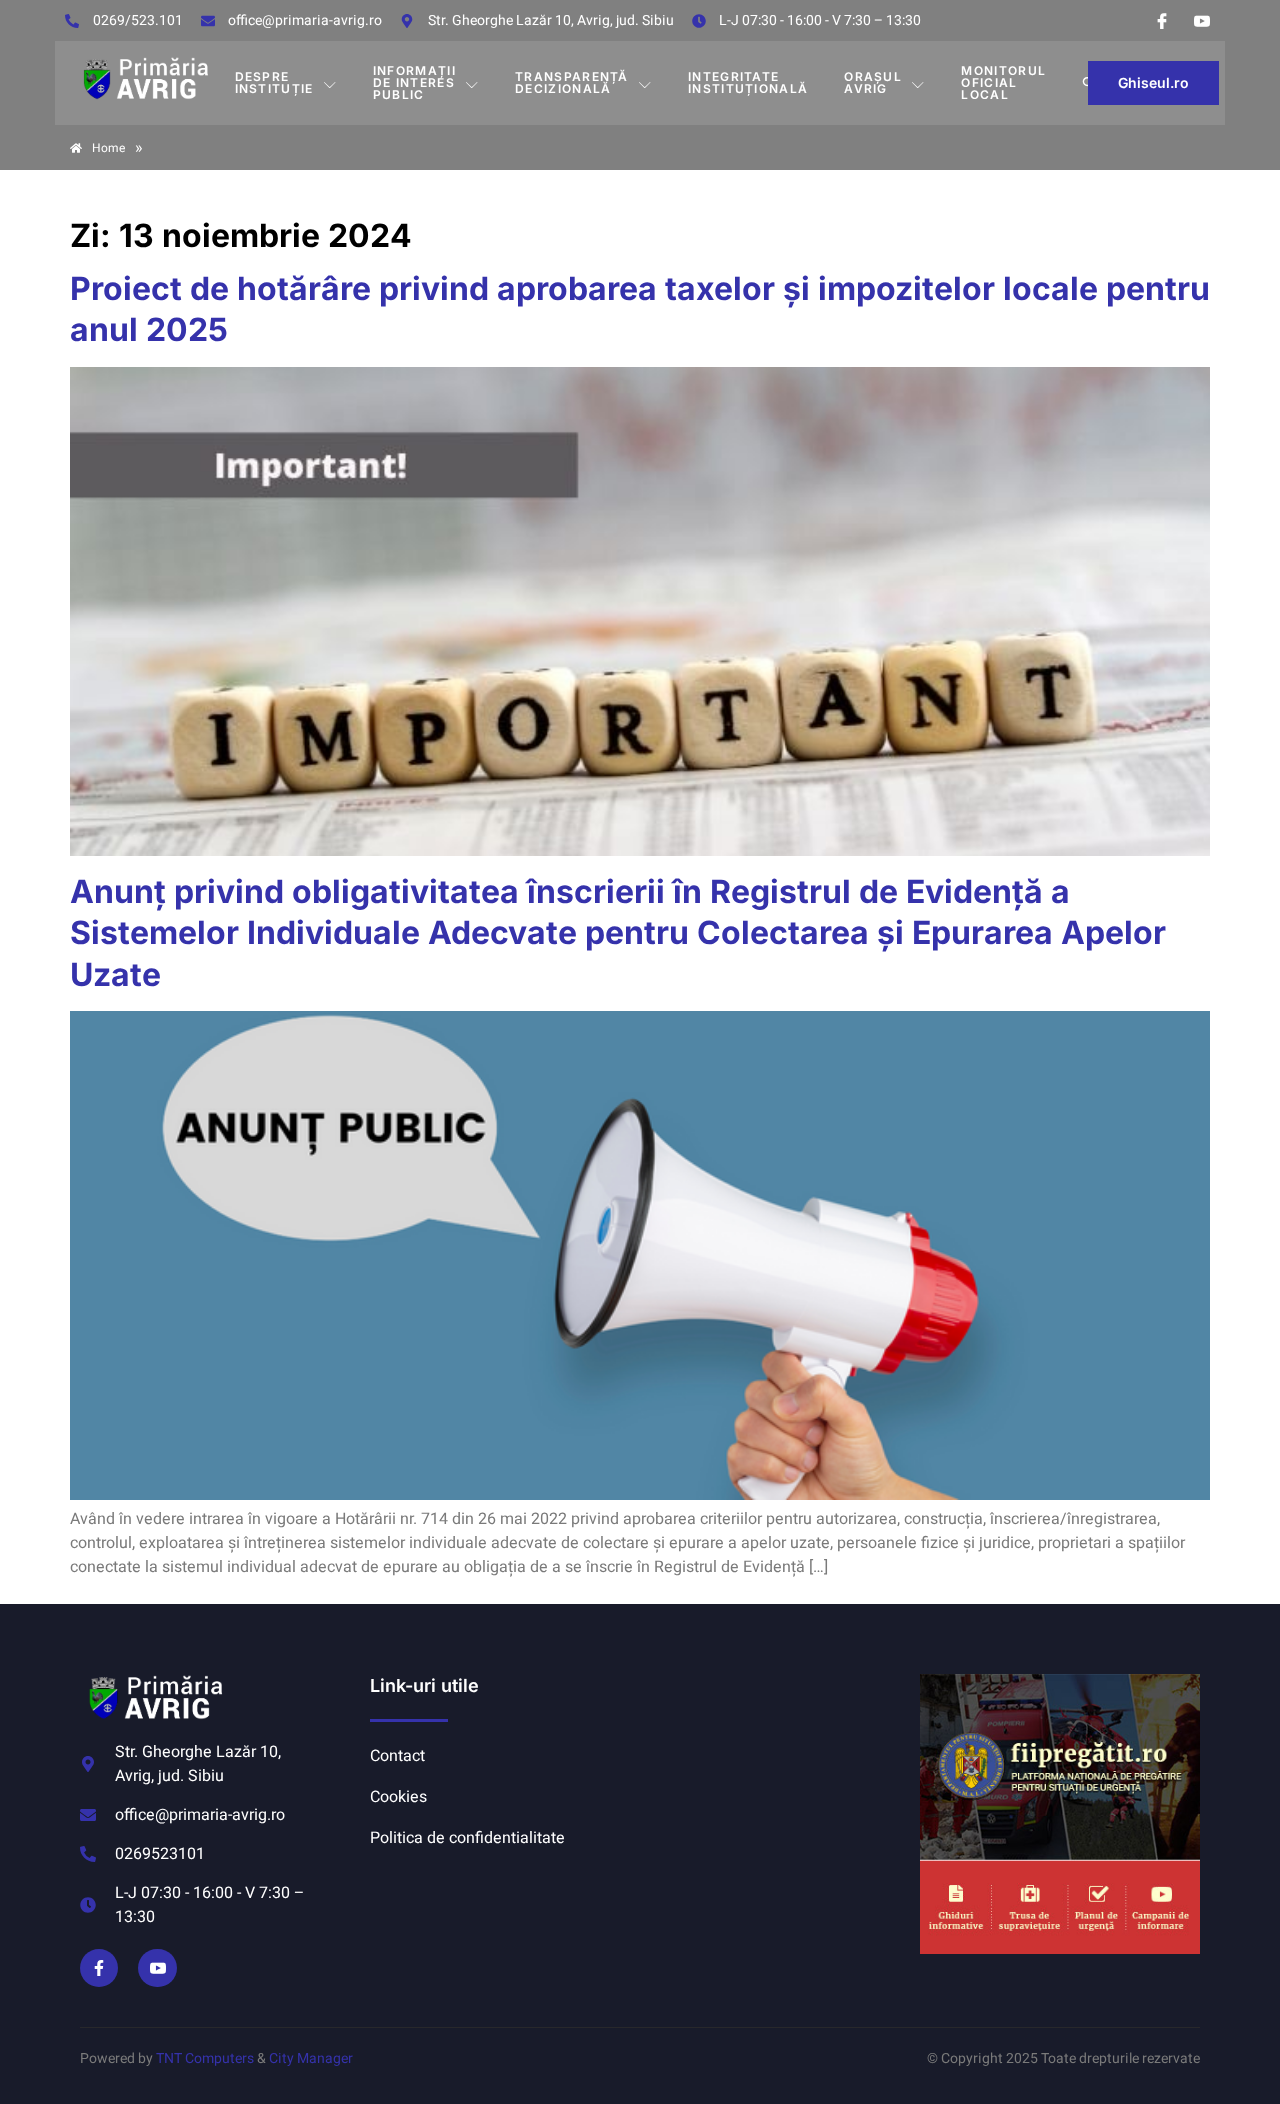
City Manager (311, 2058)
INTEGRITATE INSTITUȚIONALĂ (748, 82)
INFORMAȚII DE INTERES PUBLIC (414, 82)
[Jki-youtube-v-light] (157, 1968)
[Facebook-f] (99, 1968)
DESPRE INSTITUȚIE (274, 82)
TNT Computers (205, 2058)
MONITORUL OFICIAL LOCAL (1003, 82)
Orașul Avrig (873, 82)
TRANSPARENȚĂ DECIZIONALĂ (572, 82)
